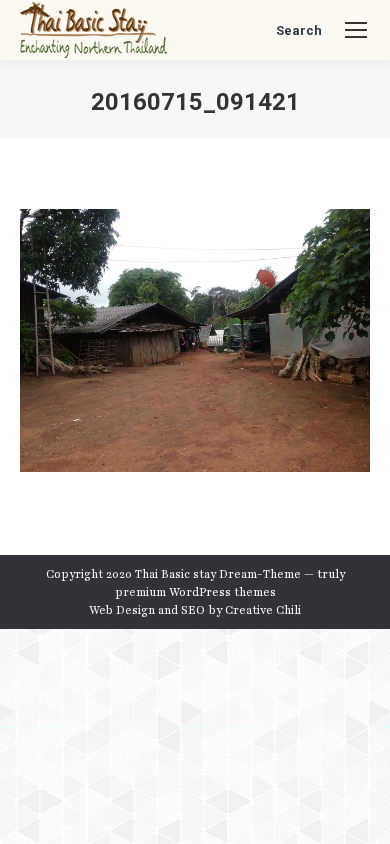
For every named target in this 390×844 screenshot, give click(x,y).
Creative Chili (263, 610)
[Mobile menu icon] (356, 30)
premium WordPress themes (195, 592)
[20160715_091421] (195, 340)
